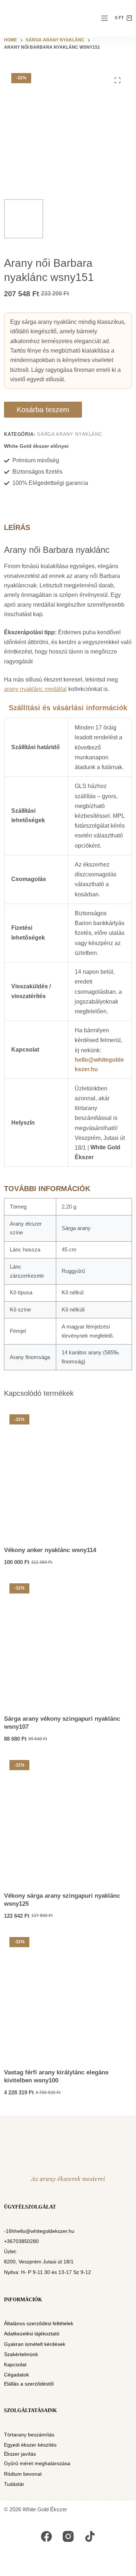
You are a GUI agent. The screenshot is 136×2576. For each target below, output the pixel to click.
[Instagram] (68, 2536)
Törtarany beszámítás (29, 2435)
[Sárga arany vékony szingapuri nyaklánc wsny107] (68, 1642)
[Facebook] (46, 2536)
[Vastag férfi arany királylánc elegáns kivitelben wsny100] (68, 1996)
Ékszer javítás (20, 2454)
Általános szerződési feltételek (39, 2323)
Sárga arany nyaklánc (69, 434)
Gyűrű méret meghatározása (37, 2463)
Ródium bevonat (23, 2474)
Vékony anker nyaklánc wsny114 (50, 1550)
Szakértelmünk (21, 2354)
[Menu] (104, 18)
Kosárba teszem (43, 410)
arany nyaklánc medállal (35, 689)
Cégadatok (17, 2375)
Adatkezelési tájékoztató (32, 2334)
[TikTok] (90, 2536)
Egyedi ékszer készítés (30, 2445)
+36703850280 (21, 2241)
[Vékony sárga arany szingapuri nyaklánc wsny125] (68, 1819)
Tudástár (14, 2484)
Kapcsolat (15, 2364)
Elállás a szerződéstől (29, 2384)
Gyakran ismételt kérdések (35, 2344)
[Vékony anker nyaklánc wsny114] (68, 1473)
